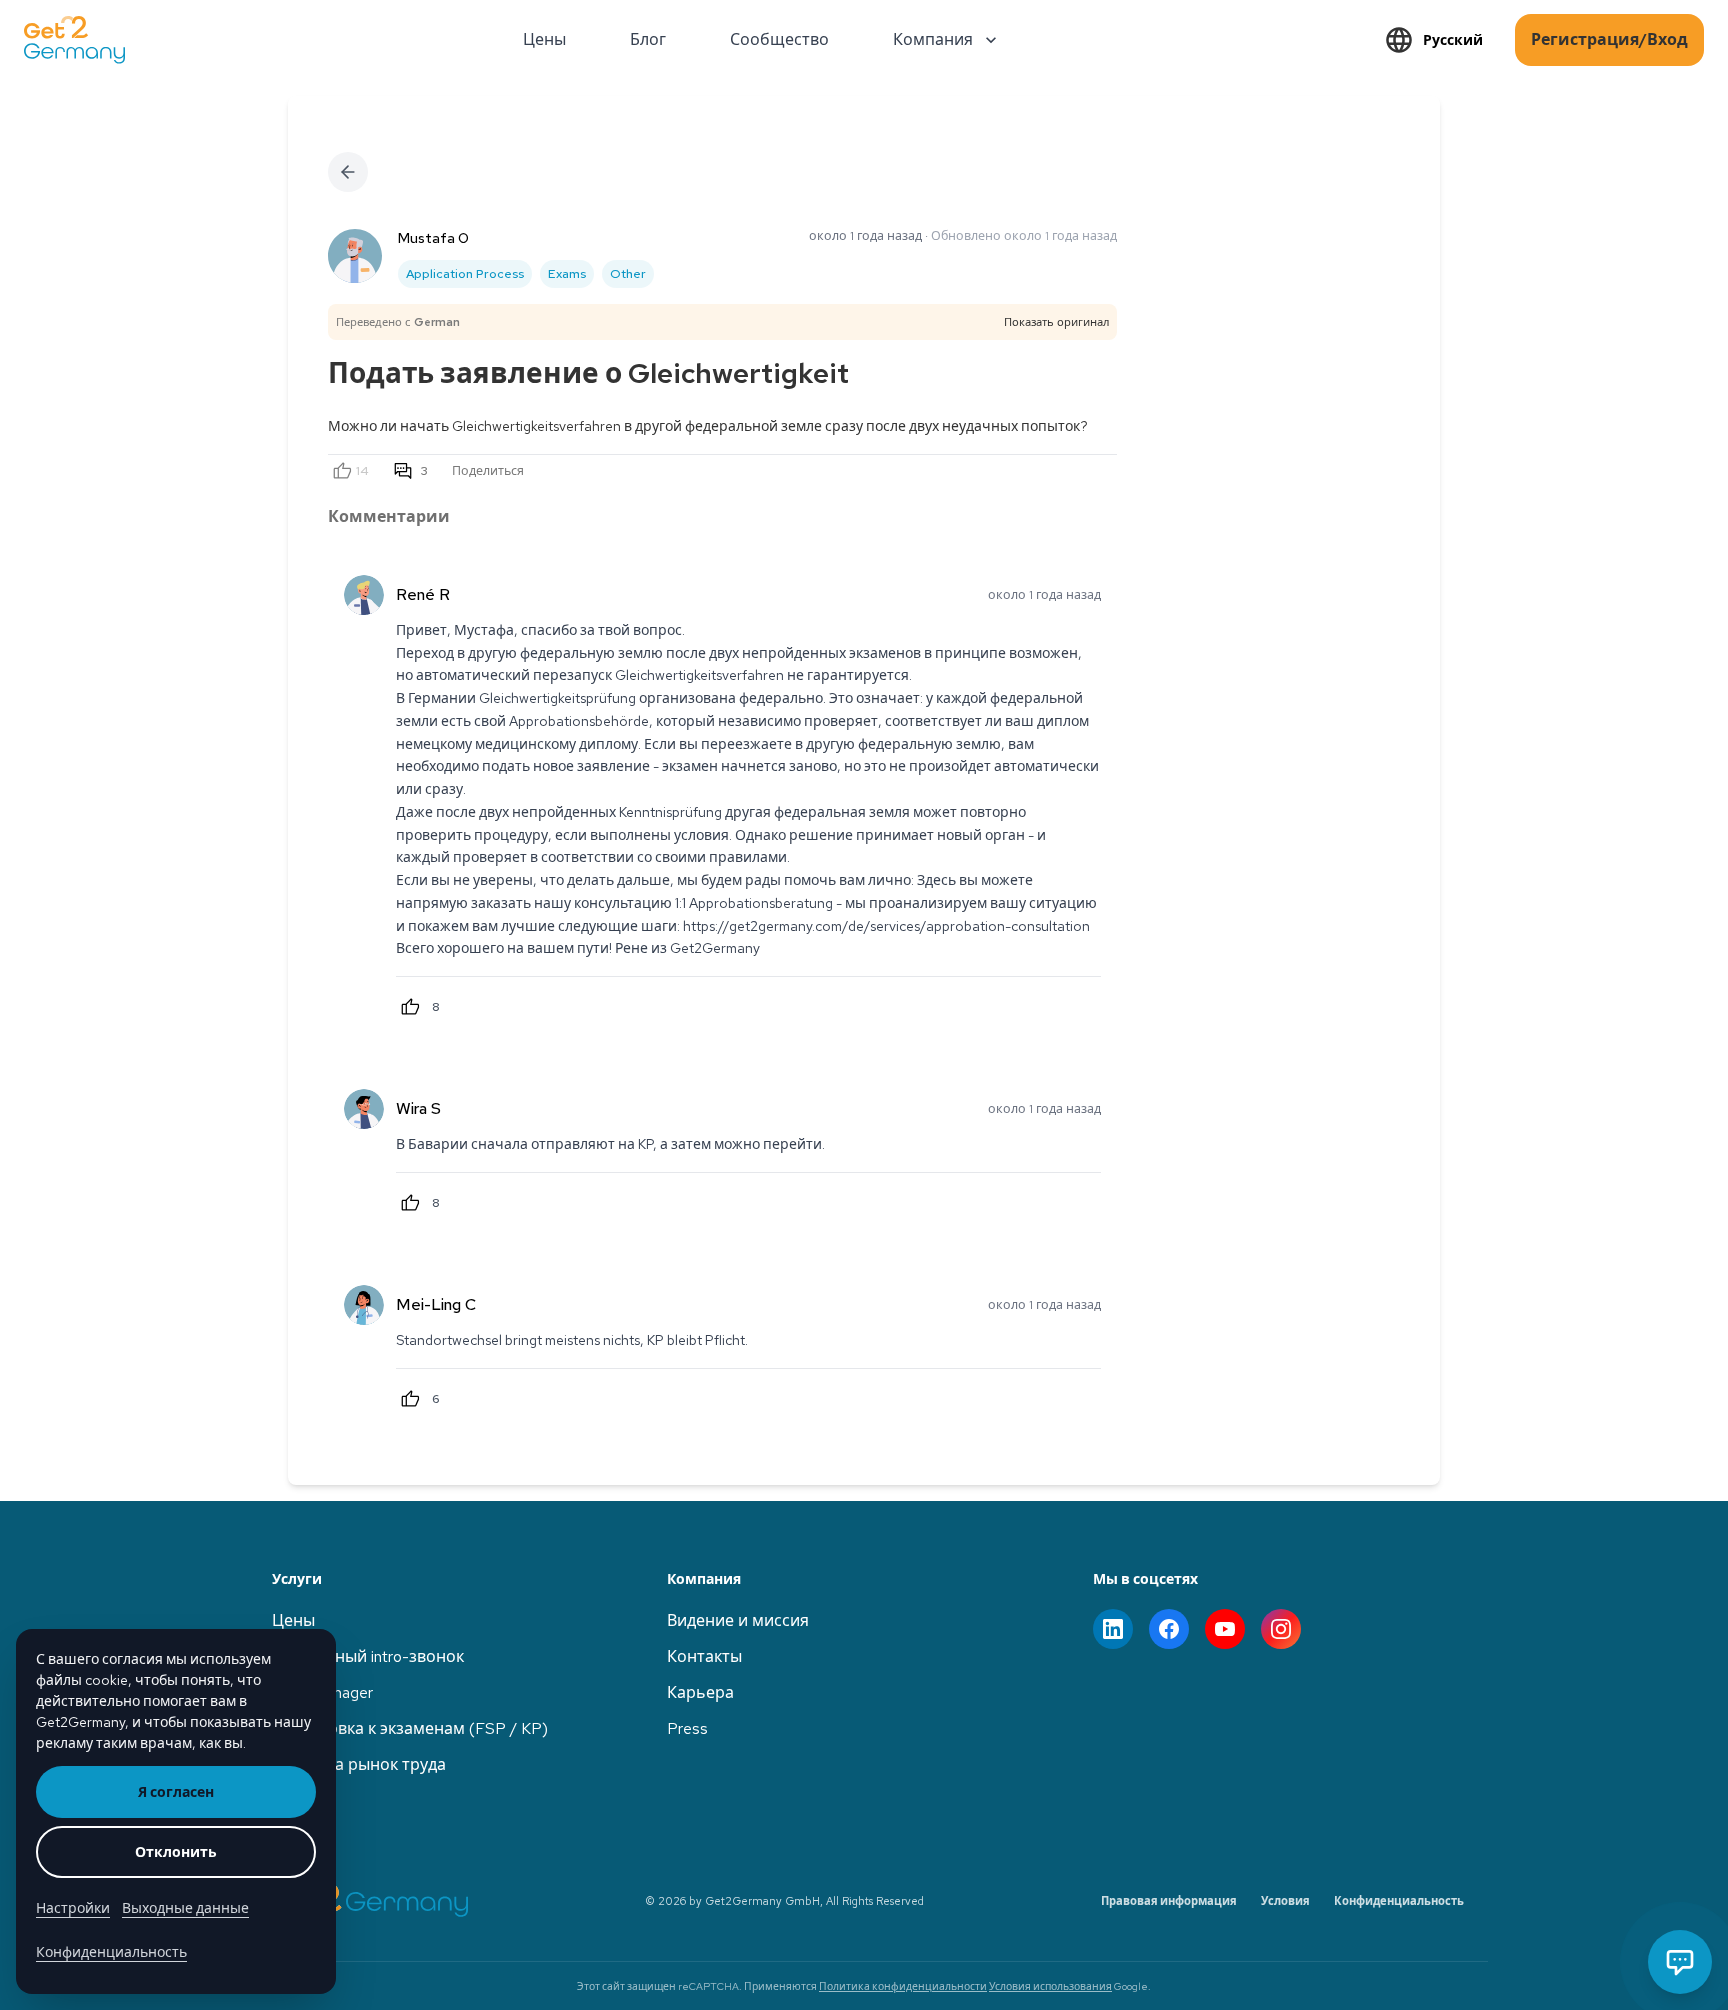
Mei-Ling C (436, 1304)
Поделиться (488, 470)
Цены (293, 1620)
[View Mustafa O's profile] (355, 256)
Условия (1285, 1901)
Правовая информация (1169, 1901)
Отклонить (176, 1852)
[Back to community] (348, 172)
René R (423, 594)
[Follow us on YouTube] (1225, 1629)
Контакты (704, 1656)
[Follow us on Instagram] (1281, 1629)
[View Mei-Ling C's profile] (364, 1305)
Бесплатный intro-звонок (368, 1656)
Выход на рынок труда (359, 1764)
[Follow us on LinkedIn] (1113, 1629)
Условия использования (1050, 1986)
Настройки (73, 1908)
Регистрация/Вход (1609, 39)
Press (687, 1728)
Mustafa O (433, 238)
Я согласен (176, 1792)
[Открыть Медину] (1680, 1962)
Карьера (700, 1692)
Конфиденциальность (1399, 1901)
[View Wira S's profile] (364, 1109)
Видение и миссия (738, 1620)
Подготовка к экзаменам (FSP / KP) (410, 1728)
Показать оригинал (1056, 322)
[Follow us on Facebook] (1169, 1629)
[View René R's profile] (364, 595)
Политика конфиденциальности (903, 1986)
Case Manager (322, 1692)
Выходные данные (185, 1908)
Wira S (418, 1108)
